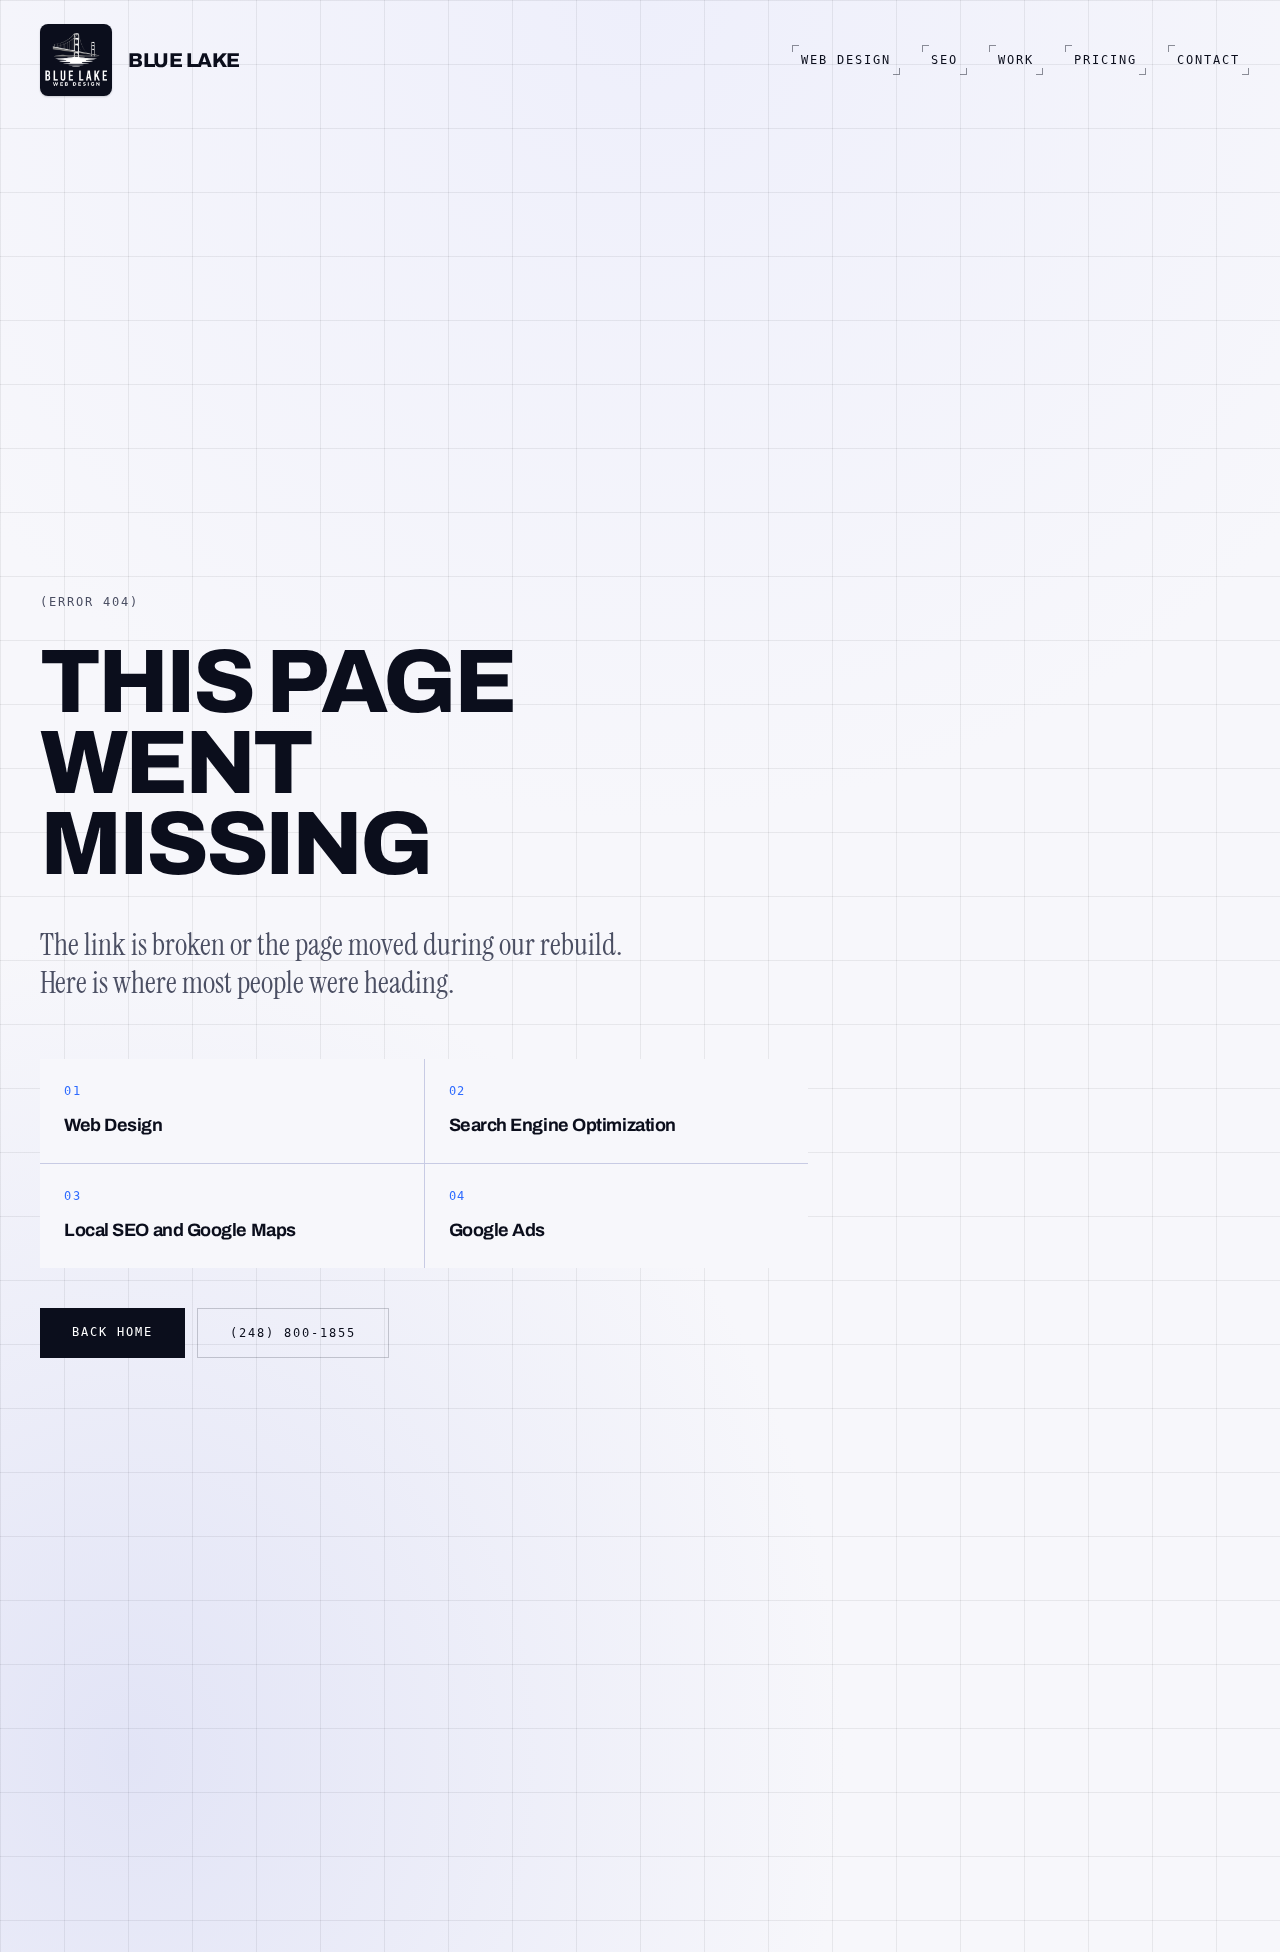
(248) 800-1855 (293, 1332)
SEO (944, 59)
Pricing (1105, 59)
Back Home (112, 1331)
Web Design (846, 59)
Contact (1208, 59)
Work (1016, 59)
